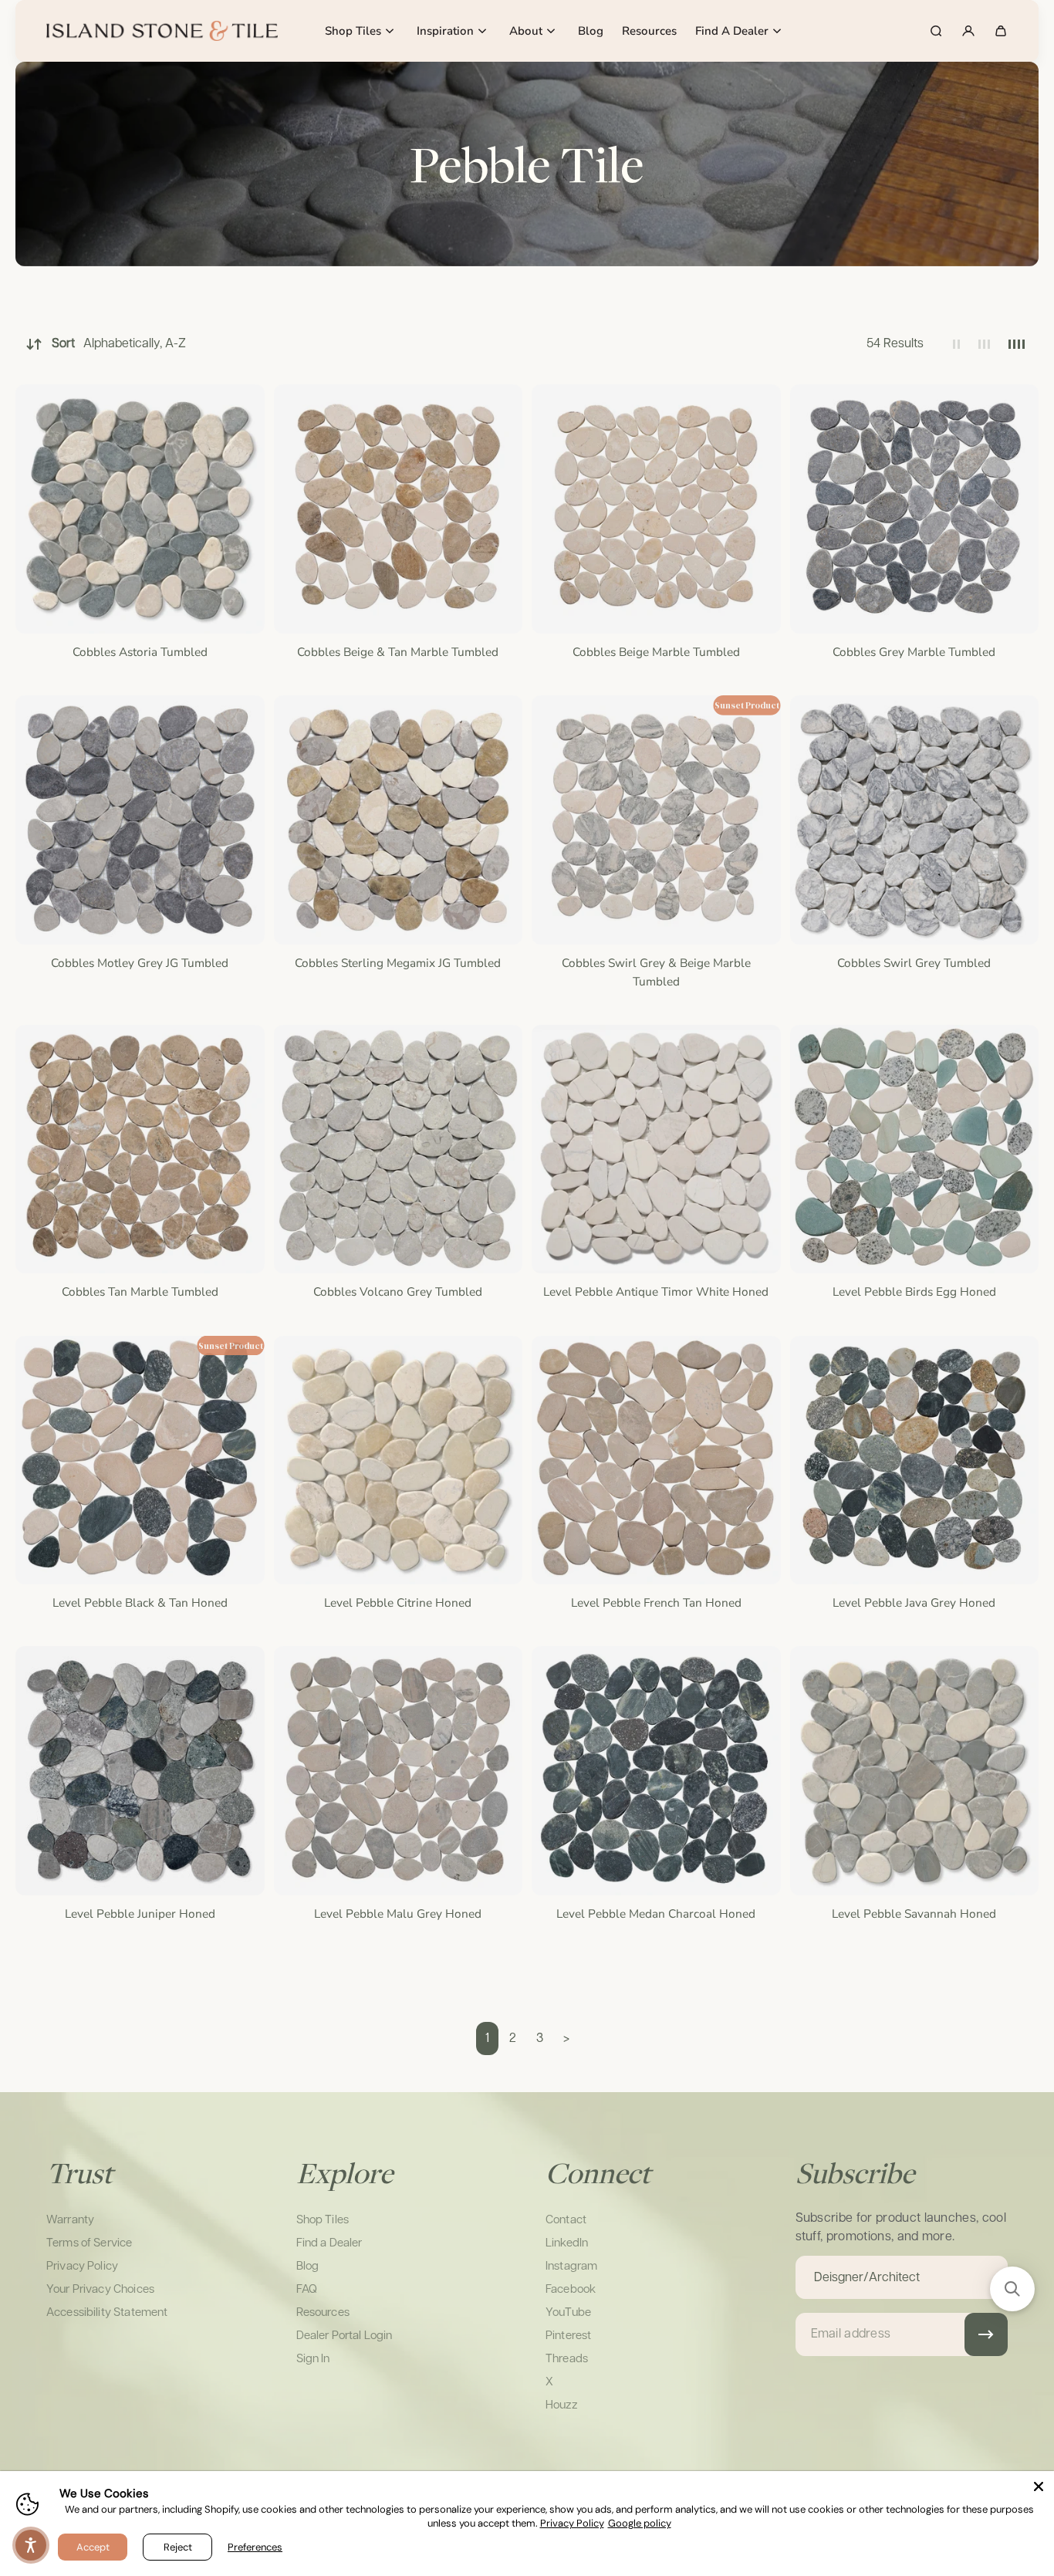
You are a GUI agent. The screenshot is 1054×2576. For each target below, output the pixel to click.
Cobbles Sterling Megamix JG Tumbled (398, 963)
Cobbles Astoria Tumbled (140, 652)
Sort (119, 344)
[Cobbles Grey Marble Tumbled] (915, 509)
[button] (1012, 2289)
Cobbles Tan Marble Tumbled (140, 1291)
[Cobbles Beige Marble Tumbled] (656, 509)
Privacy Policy (572, 2523)
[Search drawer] (936, 31)
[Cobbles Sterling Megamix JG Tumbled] (399, 820)
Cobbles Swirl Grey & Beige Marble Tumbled (656, 972)
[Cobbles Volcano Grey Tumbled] (399, 1149)
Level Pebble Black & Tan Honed (140, 1602)
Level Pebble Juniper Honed (140, 1913)
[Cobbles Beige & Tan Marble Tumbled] (399, 509)
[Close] (1039, 2486)
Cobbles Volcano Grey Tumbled (398, 1291)
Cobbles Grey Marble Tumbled (914, 652)
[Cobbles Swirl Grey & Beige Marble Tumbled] (656, 820)
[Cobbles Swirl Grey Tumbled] (915, 820)
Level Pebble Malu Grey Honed (398, 1913)
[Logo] (162, 31)
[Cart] (1001, 31)
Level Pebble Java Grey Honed (914, 1602)
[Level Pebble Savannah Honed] (915, 1771)
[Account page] (968, 31)
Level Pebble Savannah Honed (914, 1913)
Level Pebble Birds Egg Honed (914, 1291)
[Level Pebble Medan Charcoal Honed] (656, 1771)
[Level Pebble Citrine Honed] (399, 1460)
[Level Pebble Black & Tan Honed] (140, 1460)
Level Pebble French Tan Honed (656, 1602)
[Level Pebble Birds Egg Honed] (915, 1149)
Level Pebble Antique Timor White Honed (656, 1291)
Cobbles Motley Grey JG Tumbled (140, 963)
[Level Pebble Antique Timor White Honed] (656, 1149)
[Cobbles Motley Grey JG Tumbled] (140, 820)
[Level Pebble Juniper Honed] (140, 1771)
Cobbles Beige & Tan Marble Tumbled (398, 652)
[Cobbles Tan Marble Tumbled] (140, 1149)
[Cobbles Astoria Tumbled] (140, 509)
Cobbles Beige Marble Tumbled (656, 652)
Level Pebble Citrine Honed (398, 1602)
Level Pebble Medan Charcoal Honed (656, 1913)
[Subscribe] (986, 2334)
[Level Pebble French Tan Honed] (656, 1460)
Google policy (640, 2523)
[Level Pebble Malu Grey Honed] (399, 1771)
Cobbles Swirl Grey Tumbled (914, 963)
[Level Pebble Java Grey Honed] (915, 1460)
